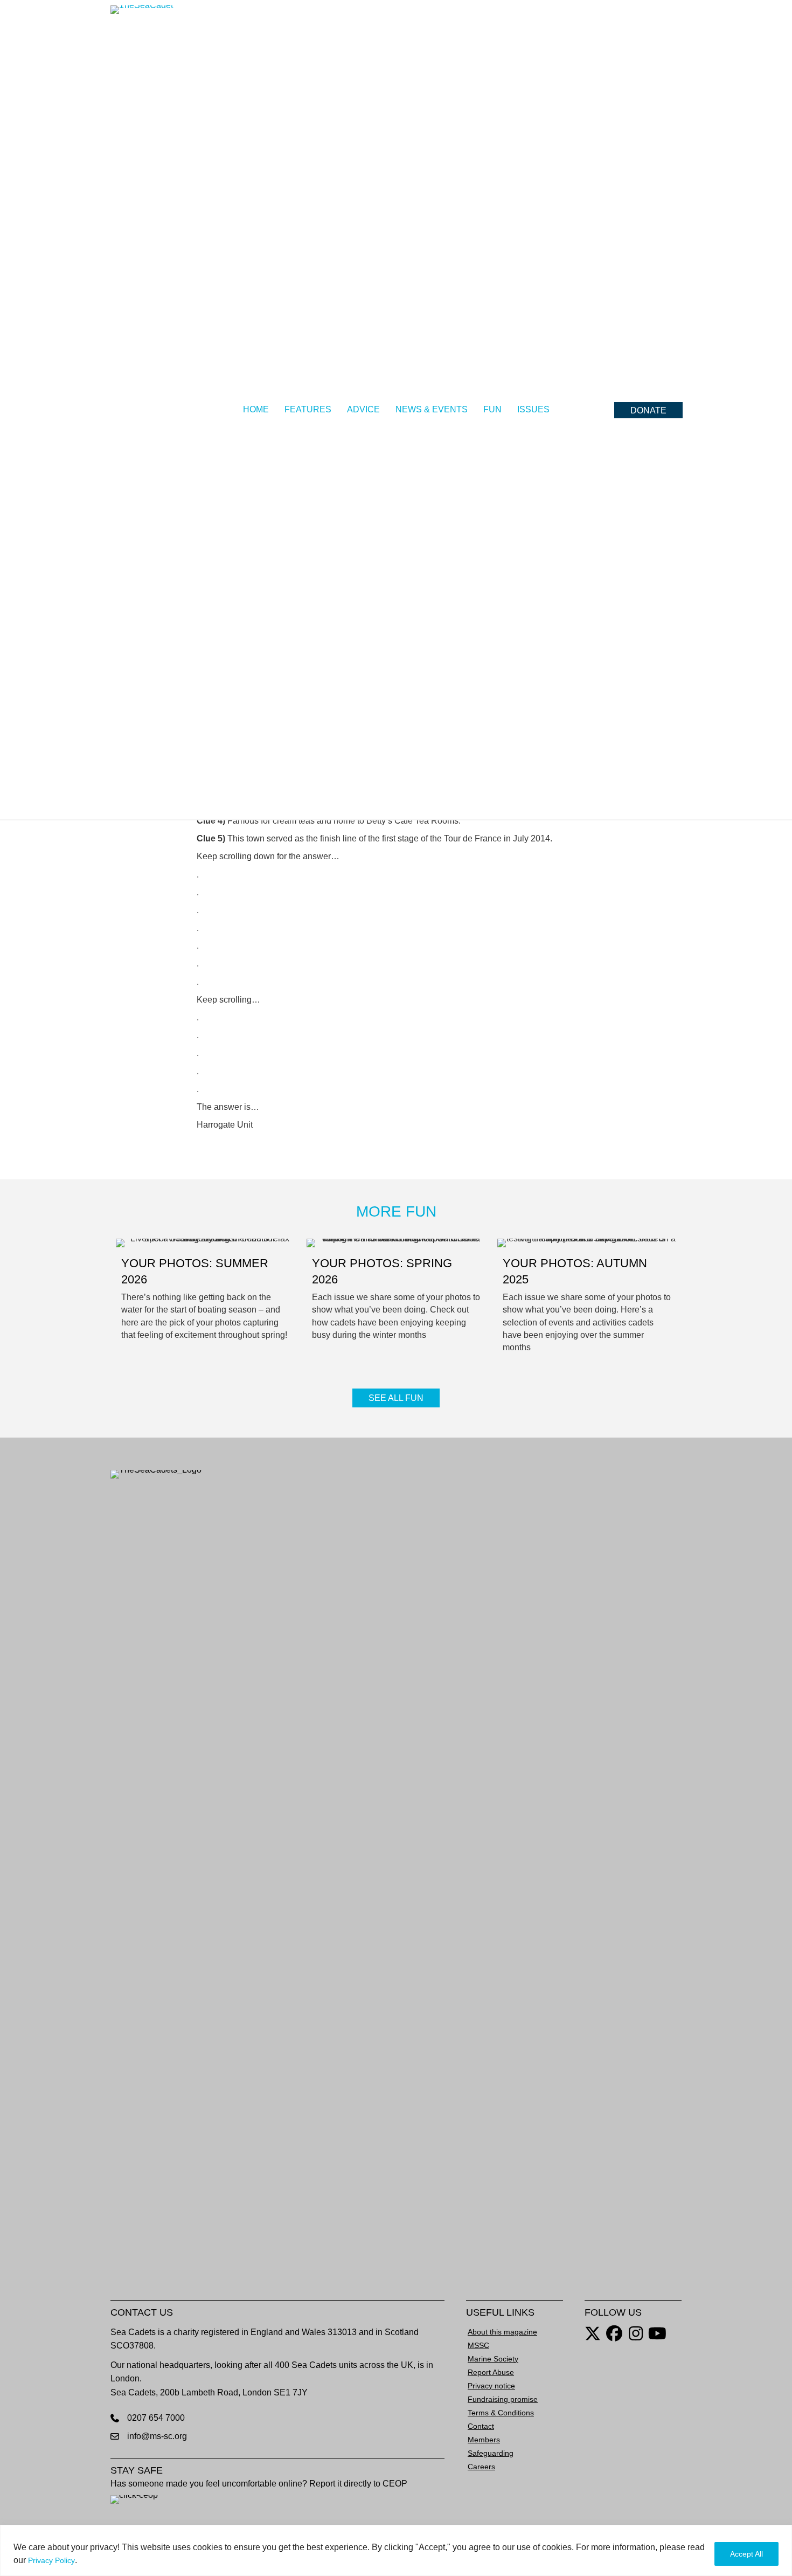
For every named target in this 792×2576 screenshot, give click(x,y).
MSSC (478, 2345)
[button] (648, 410)
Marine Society (493, 2359)
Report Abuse (491, 2372)
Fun (492, 409)
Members (484, 2440)
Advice (363, 409)
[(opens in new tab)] (189, 1874)
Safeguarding (491, 2453)
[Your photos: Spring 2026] (396, 1300)
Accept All (746, 2554)
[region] (396, 2550)
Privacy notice (491, 2386)
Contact (481, 2426)
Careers (481, 2467)
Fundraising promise (503, 2399)
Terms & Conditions (501, 2413)
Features (308, 409)
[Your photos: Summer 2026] (205, 1300)
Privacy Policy (51, 2560)
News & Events (432, 409)
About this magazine (502, 2332)
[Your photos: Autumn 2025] (587, 1300)
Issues (533, 409)
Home (256, 409)
